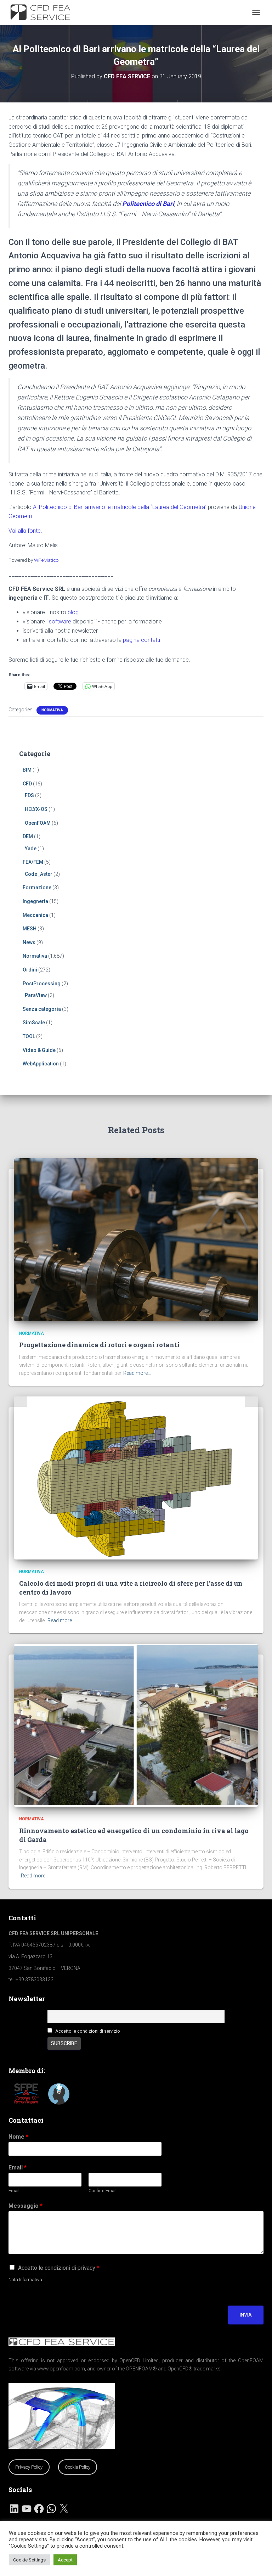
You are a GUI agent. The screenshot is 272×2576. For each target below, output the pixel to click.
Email (18, 2168)
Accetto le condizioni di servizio (88, 2031)
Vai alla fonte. (25, 531)
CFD (27, 784)
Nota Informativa (25, 2280)
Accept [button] (65, 2560)
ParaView (36, 995)
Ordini (30, 970)
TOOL (29, 1036)
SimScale (34, 1023)
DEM (28, 836)
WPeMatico (46, 560)
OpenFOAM (38, 823)
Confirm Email (103, 2191)
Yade (31, 849)
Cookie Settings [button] (29, 2560)
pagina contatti (141, 640)
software (60, 621)
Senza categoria (42, 1009)
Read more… (137, 1373)
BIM (27, 770)
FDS (29, 795)
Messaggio (25, 2206)
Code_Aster (39, 874)
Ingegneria (35, 901)
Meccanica (35, 915)
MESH (30, 929)
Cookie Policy (78, 2467)
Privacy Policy (29, 2467)
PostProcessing (42, 984)
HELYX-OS (36, 809)
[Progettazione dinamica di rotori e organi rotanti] (136, 1239)
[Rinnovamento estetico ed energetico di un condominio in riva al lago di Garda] (136, 1725)
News (29, 942)
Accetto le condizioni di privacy (59, 2268)
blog (73, 612)
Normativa (52, 710)
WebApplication (41, 1064)
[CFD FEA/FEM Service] (45, 12)
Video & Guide (39, 1050)
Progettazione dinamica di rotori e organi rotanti (99, 1345)
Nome (18, 2137)
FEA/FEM (33, 862)
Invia (246, 2315)
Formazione (37, 887)
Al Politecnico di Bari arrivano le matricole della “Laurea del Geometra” (120, 507)
